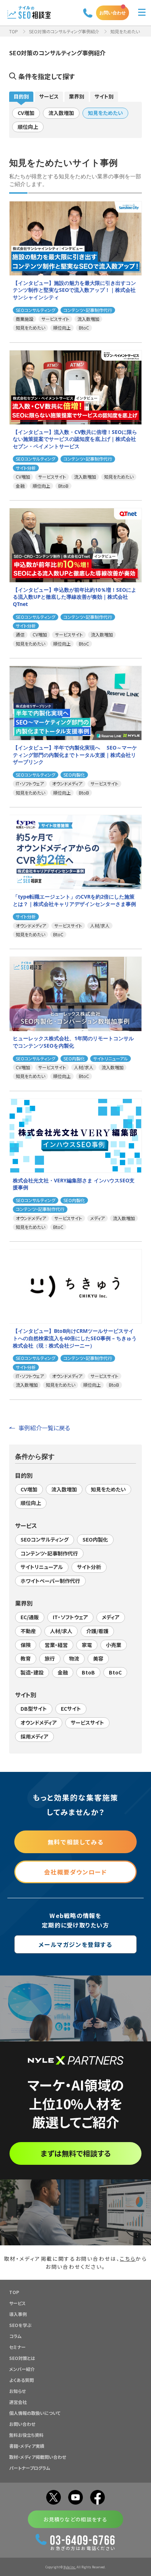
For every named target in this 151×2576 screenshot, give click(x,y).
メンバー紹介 (22, 2369)
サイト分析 (89, 1567)
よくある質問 (21, 2380)
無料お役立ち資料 (26, 2435)
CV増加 (26, 113)
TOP (14, 31)
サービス (49, 96)
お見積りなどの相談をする (75, 2519)
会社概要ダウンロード (75, 1872)
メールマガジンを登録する (75, 1944)
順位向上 (28, 127)
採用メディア (34, 1736)
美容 (98, 1658)
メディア (111, 1617)
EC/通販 (30, 1617)
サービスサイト (87, 1722)
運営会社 (18, 2402)
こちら (128, 2259)
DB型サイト (34, 1709)
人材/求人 (61, 1631)
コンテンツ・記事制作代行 (49, 1553)
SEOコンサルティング (45, 1539)
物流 (74, 1658)
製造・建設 (32, 1672)
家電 (87, 1645)
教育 (26, 1658)
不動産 (28, 1631)
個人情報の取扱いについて (35, 2413)
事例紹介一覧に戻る (44, 1428)
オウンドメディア (39, 1722)
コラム (15, 2336)
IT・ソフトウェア (70, 1617)
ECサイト (71, 1709)
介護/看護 (97, 1631)
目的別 (21, 96)
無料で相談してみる (75, 1842)
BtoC (115, 1672)
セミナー (17, 2347)
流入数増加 (61, 113)
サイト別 (104, 96)
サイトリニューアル (42, 1567)
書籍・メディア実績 (27, 2446)
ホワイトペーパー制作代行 (50, 1581)
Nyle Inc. (70, 2567)
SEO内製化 (95, 1539)
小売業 (114, 1645)
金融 (63, 1672)
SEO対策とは (22, 2358)
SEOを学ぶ (20, 2325)
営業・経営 (56, 1645)
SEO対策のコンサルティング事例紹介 (64, 31)
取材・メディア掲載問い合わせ (38, 2457)
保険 (26, 1645)
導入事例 (18, 2314)
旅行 (50, 1658)
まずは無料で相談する (76, 2153)
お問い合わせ (113, 13)
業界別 (77, 96)
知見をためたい (105, 113)
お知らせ (17, 2391)
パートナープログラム (30, 2468)
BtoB (88, 1672)
